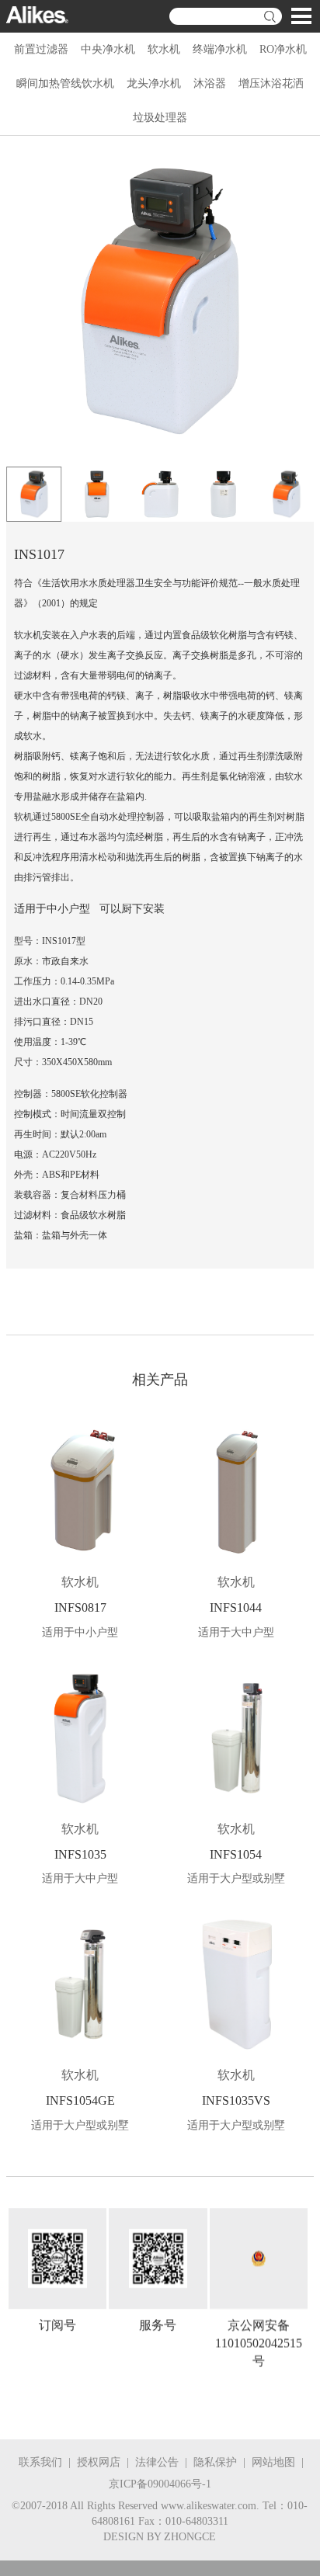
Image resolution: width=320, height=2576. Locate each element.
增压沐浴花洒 (271, 83)
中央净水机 (108, 49)
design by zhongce (160, 2537)
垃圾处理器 (160, 118)
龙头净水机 (154, 83)
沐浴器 (210, 83)
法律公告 (157, 2462)
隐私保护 (215, 2462)
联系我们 (40, 2462)
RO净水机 (283, 49)
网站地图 (273, 2462)
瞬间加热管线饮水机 (65, 83)
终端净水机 (220, 49)
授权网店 (99, 2462)
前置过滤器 (41, 49)
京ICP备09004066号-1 (160, 2484)
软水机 (164, 49)
